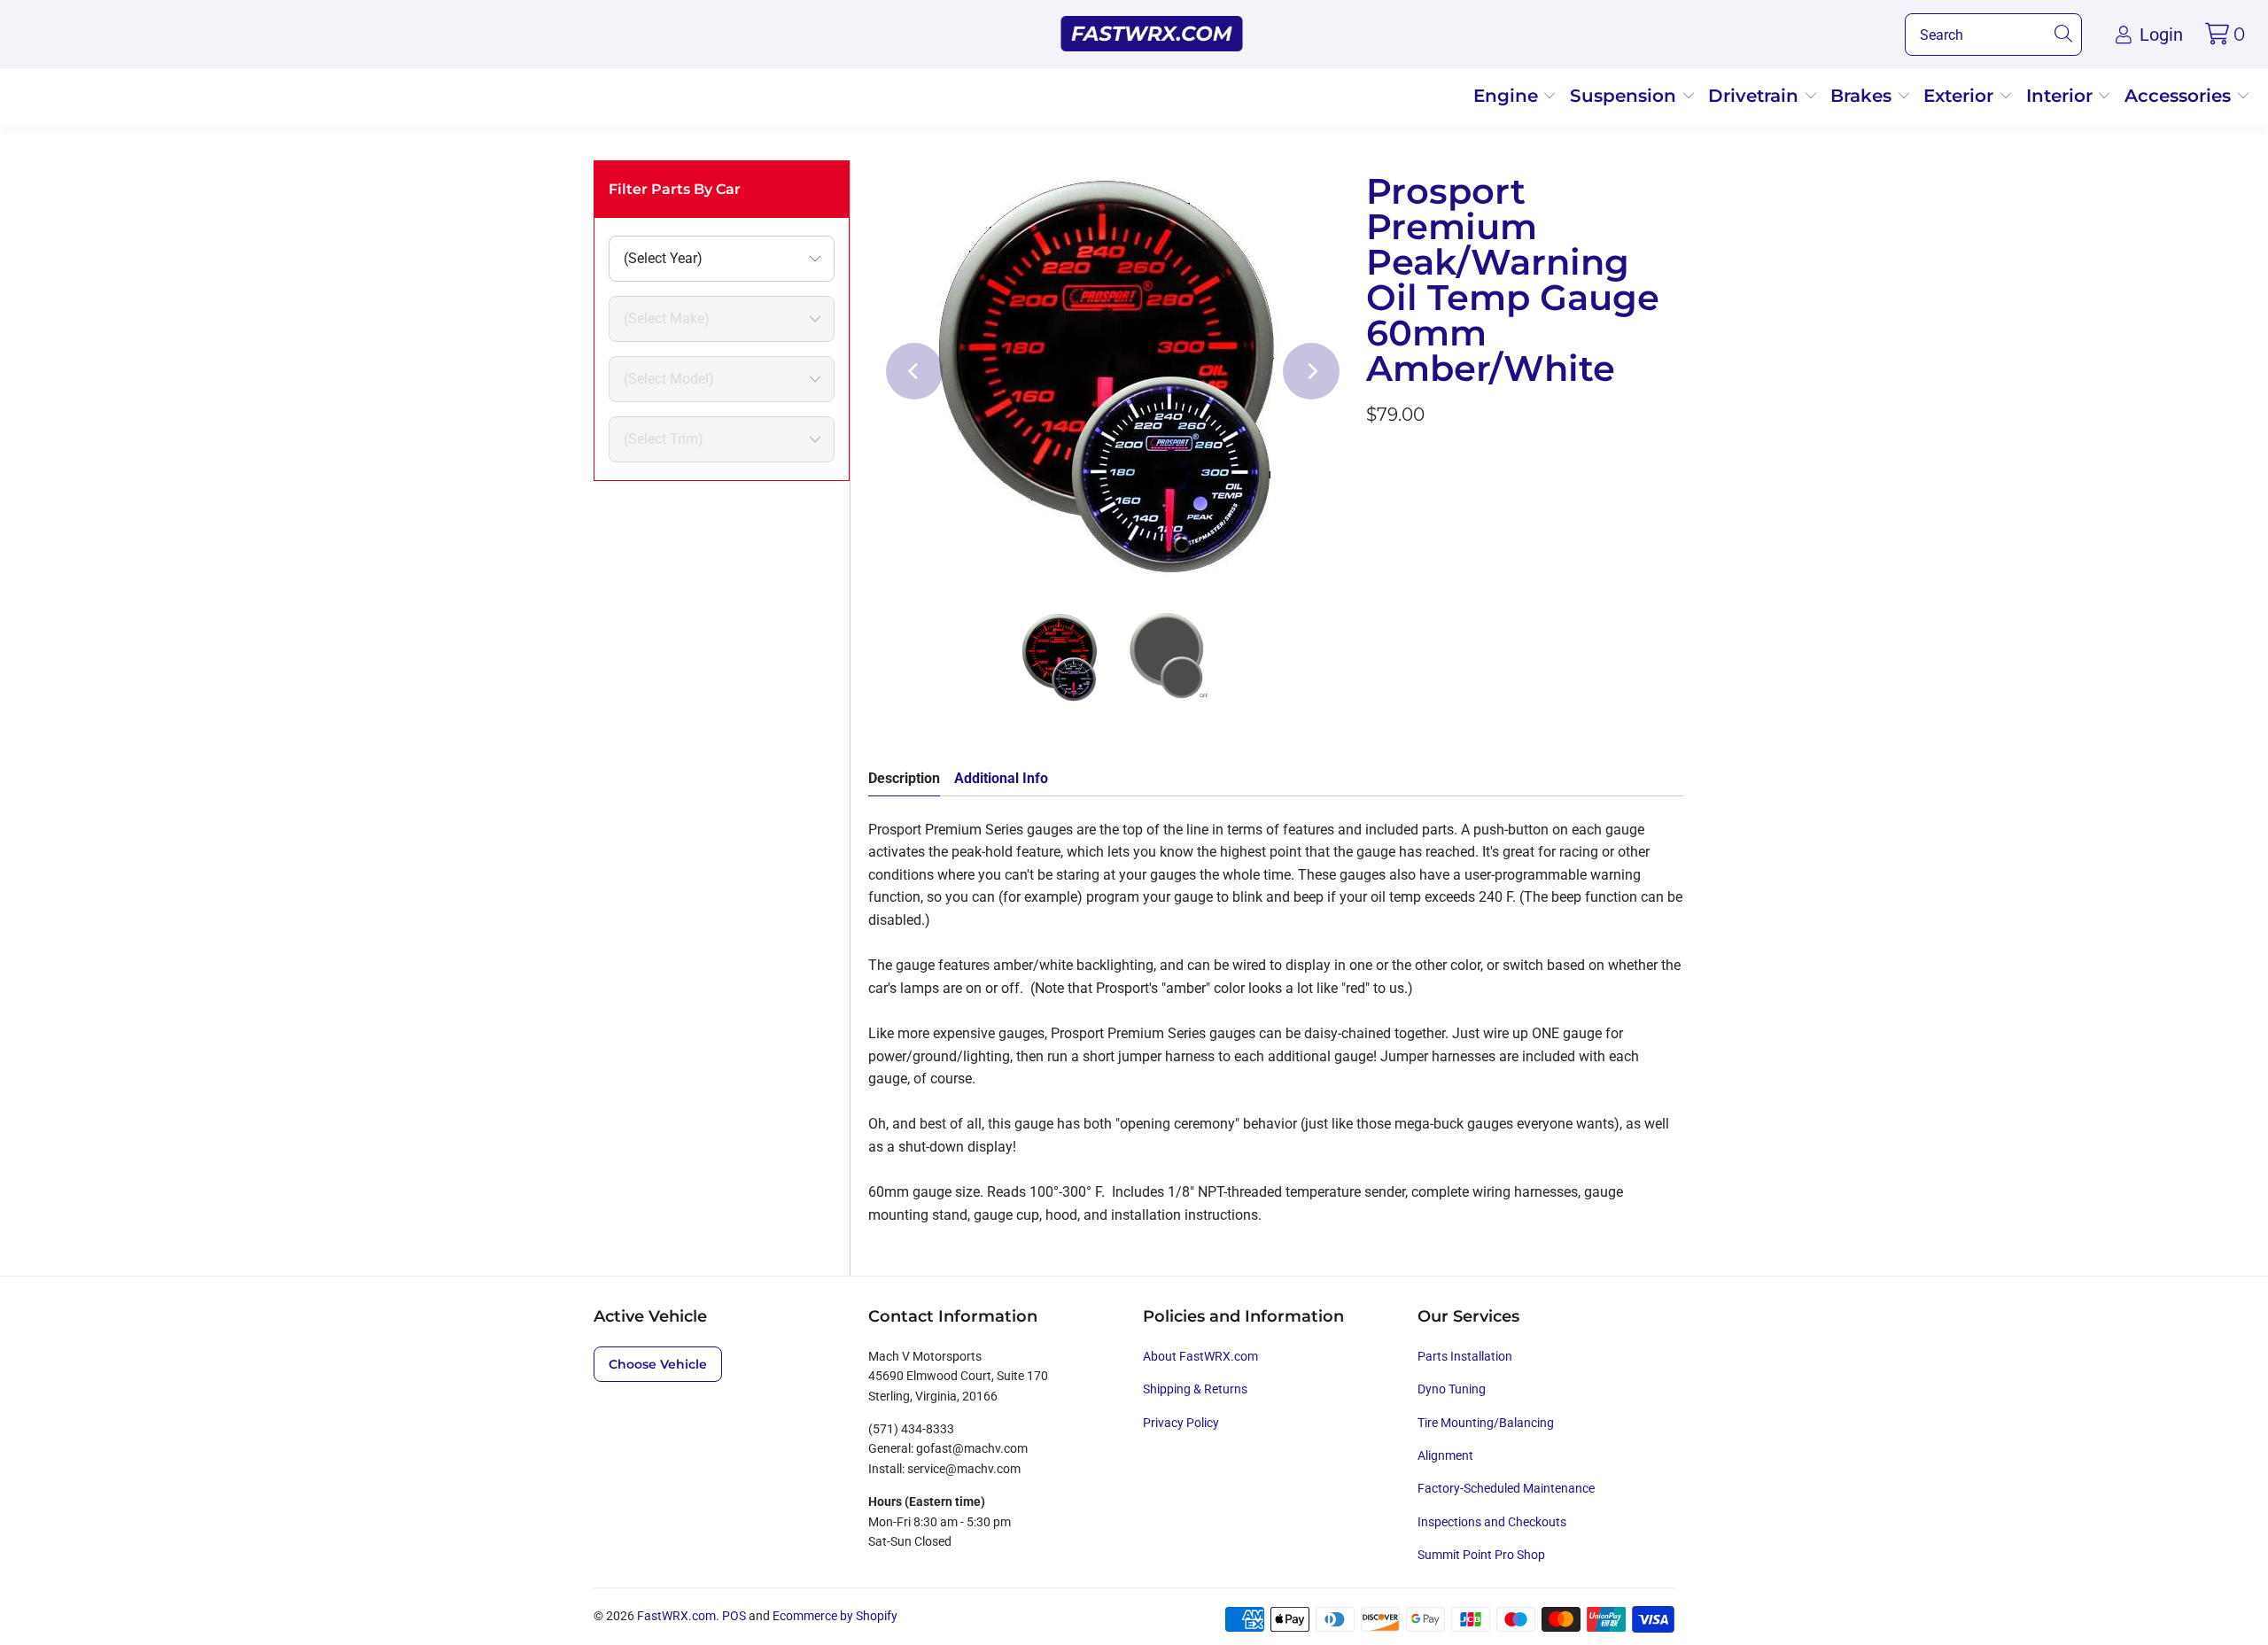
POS (734, 1616)
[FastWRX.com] (1152, 35)
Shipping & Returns (1195, 1389)
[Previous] (914, 371)
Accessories (2180, 96)
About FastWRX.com (1200, 1356)
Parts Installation (1465, 1356)
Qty (1377, 463)
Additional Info (1001, 778)
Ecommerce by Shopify (835, 1616)
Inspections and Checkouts (1492, 1522)
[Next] (1311, 371)
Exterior (1961, 96)
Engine (1508, 96)
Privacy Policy (1181, 1423)
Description (904, 778)
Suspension (1626, 96)
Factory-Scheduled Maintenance (1506, 1488)
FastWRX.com (676, 1616)
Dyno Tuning (1452, 1389)
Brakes (1864, 96)
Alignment (1445, 1455)
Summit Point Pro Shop (1481, 1555)
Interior (2062, 96)
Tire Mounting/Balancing (1486, 1423)
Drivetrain (1756, 96)
